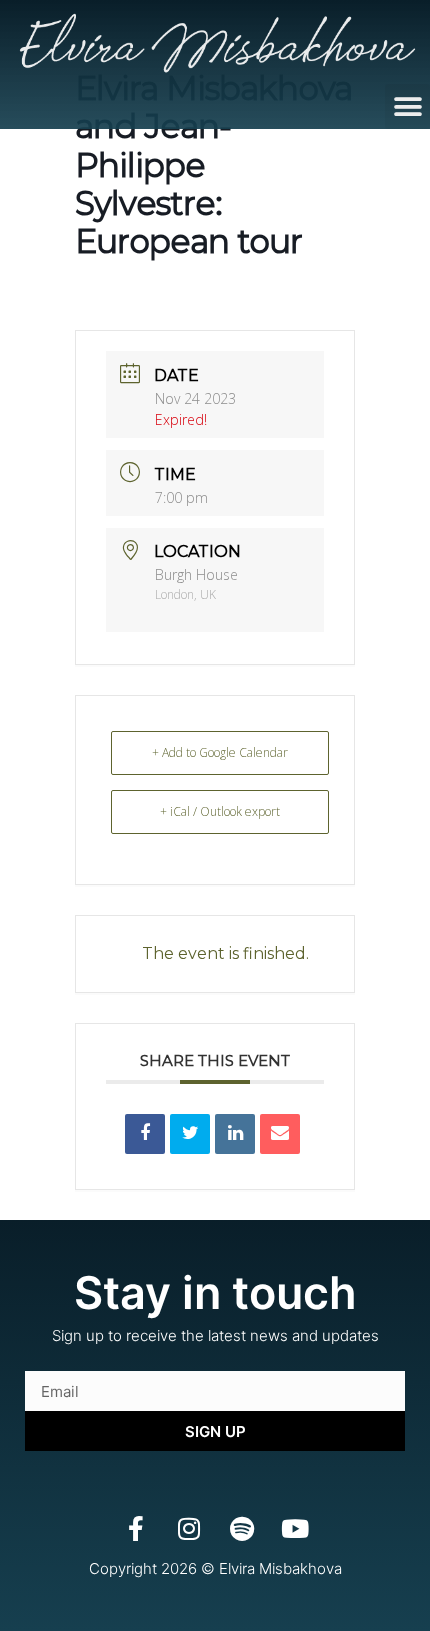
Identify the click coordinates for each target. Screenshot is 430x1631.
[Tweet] (190, 1134)
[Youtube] (294, 1528)
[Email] (280, 1134)
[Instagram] (188, 1528)
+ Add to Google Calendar (220, 752)
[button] (407, 106)
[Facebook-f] (135, 1528)
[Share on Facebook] (145, 1134)
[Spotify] (241, 1528)
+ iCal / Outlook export (220, 811)
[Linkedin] (235, 1134)
